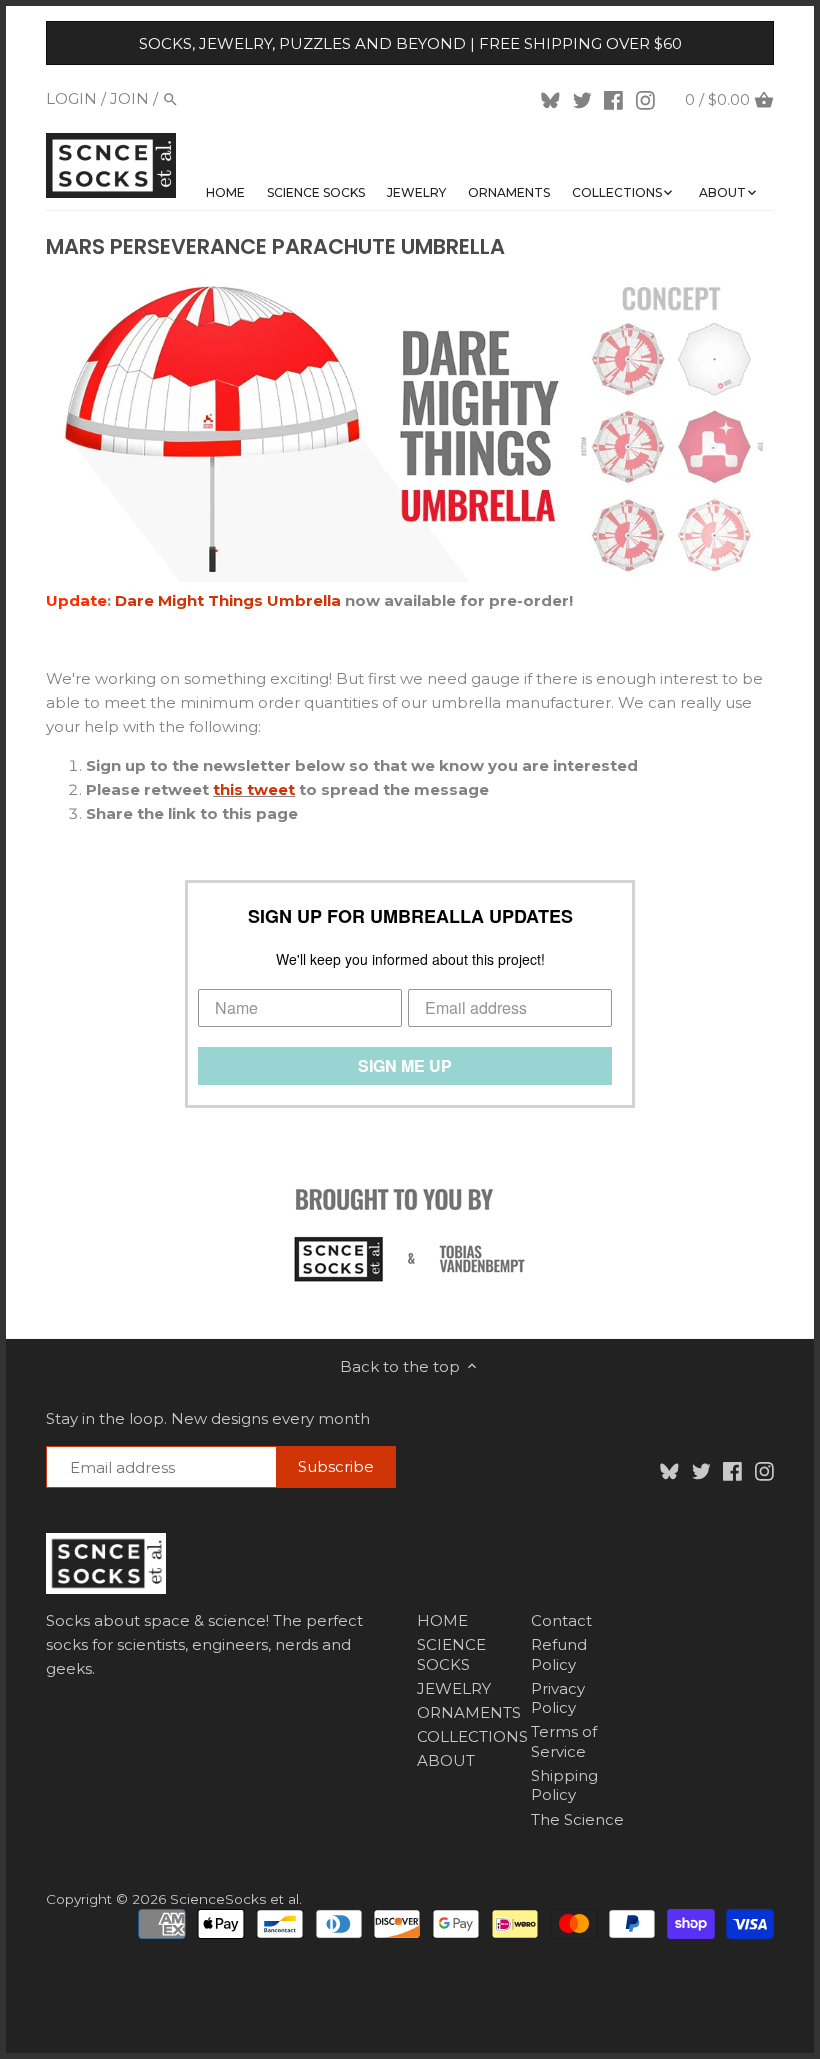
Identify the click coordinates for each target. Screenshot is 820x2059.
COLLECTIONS (472, 1736)
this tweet (254, 789)
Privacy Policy (558, 1698)
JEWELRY (454, 1688)
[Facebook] (613, 99)
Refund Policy (559, 1654)
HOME (442, 1620)
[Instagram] (645, 99)
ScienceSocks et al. (236, 1899)
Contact (561, 1620)
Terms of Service (564, 1741)
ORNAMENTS (469, 1712)
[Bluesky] (550, 99)
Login (71, 98)
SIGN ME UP (405, 1065)
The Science (577, 1819)
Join (129, 98)
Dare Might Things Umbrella (230, 600)
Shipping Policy (564, 1785)
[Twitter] (582, 99)
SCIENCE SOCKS (451, 1654)
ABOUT (446, 1760)
